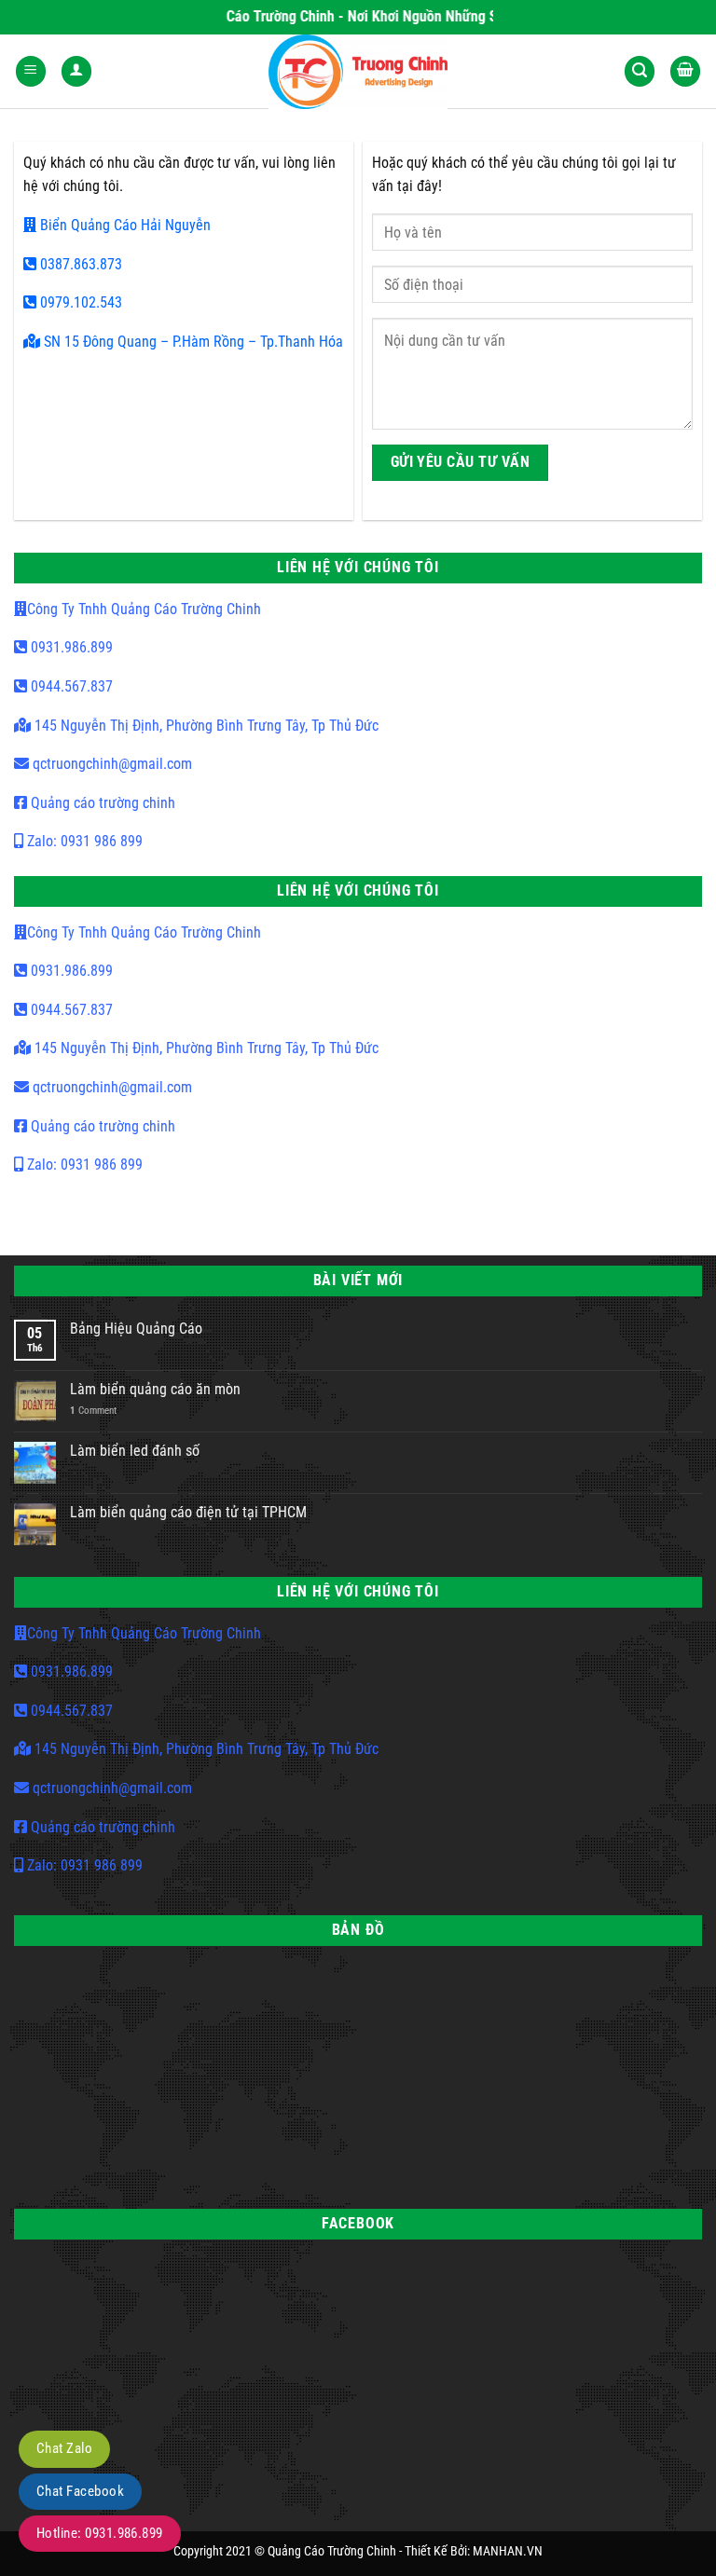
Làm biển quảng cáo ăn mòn (155, 1389)
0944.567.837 (70, 686)
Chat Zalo (64, 2448)
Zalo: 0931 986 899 (83, 841)
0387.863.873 (79, 264)
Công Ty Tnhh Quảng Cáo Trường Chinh (144, 609)
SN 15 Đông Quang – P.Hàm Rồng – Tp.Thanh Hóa (192, 342)
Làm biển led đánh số (135, 1451)
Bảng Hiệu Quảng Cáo (136, 1329)
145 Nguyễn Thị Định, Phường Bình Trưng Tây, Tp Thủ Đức (205, 726)
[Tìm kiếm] (640, 71)
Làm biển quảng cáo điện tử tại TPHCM (188, 1512)
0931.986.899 (70, 647)
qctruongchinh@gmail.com (110, 764)
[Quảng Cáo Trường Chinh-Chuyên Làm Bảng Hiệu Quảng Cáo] (358, 72)
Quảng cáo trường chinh (101, 803)
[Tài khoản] (76, 71)
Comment (93, 1411)
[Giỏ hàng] (685, 71)
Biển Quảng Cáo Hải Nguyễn (124, 225)
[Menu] (31, 71)
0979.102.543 (79, 302)
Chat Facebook (80, 2491)
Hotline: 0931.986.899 (100, 2533)
